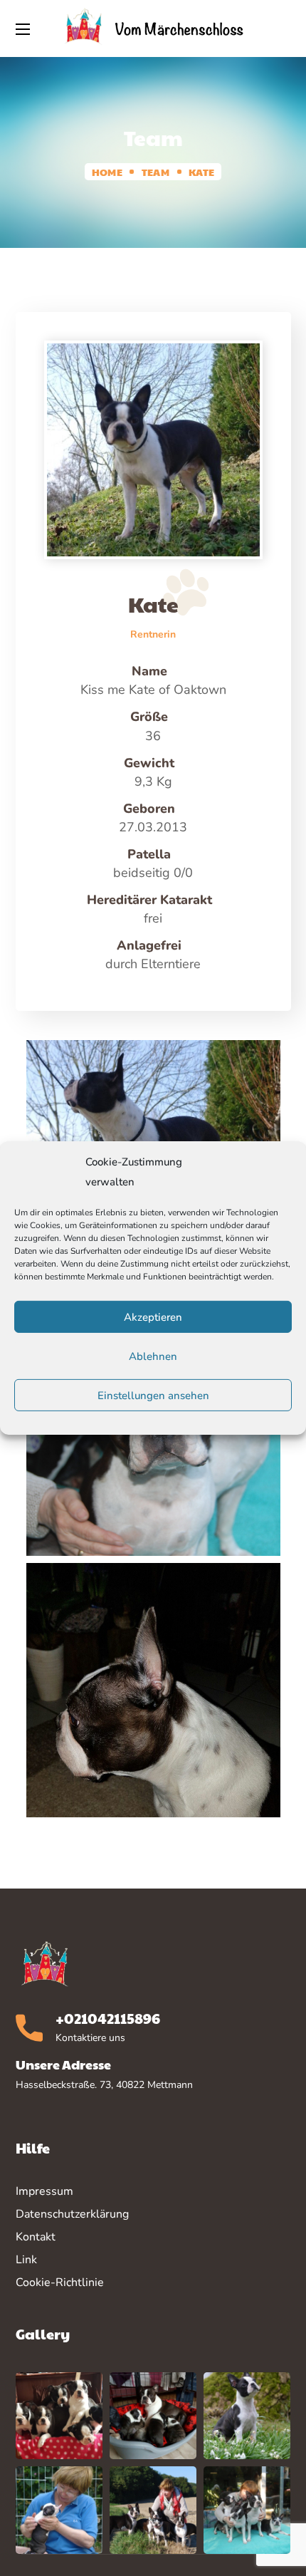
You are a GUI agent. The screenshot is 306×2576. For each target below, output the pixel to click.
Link (26, 2260)
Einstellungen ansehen (153, 1396)
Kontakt (36, 2237)
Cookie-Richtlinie (60, 2282)
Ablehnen (153, 1356)
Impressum (44, 2191)
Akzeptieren (153, 1317)
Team (155, 172)
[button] (283, 28)
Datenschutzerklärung (72, 2214)
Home (107, 172)
